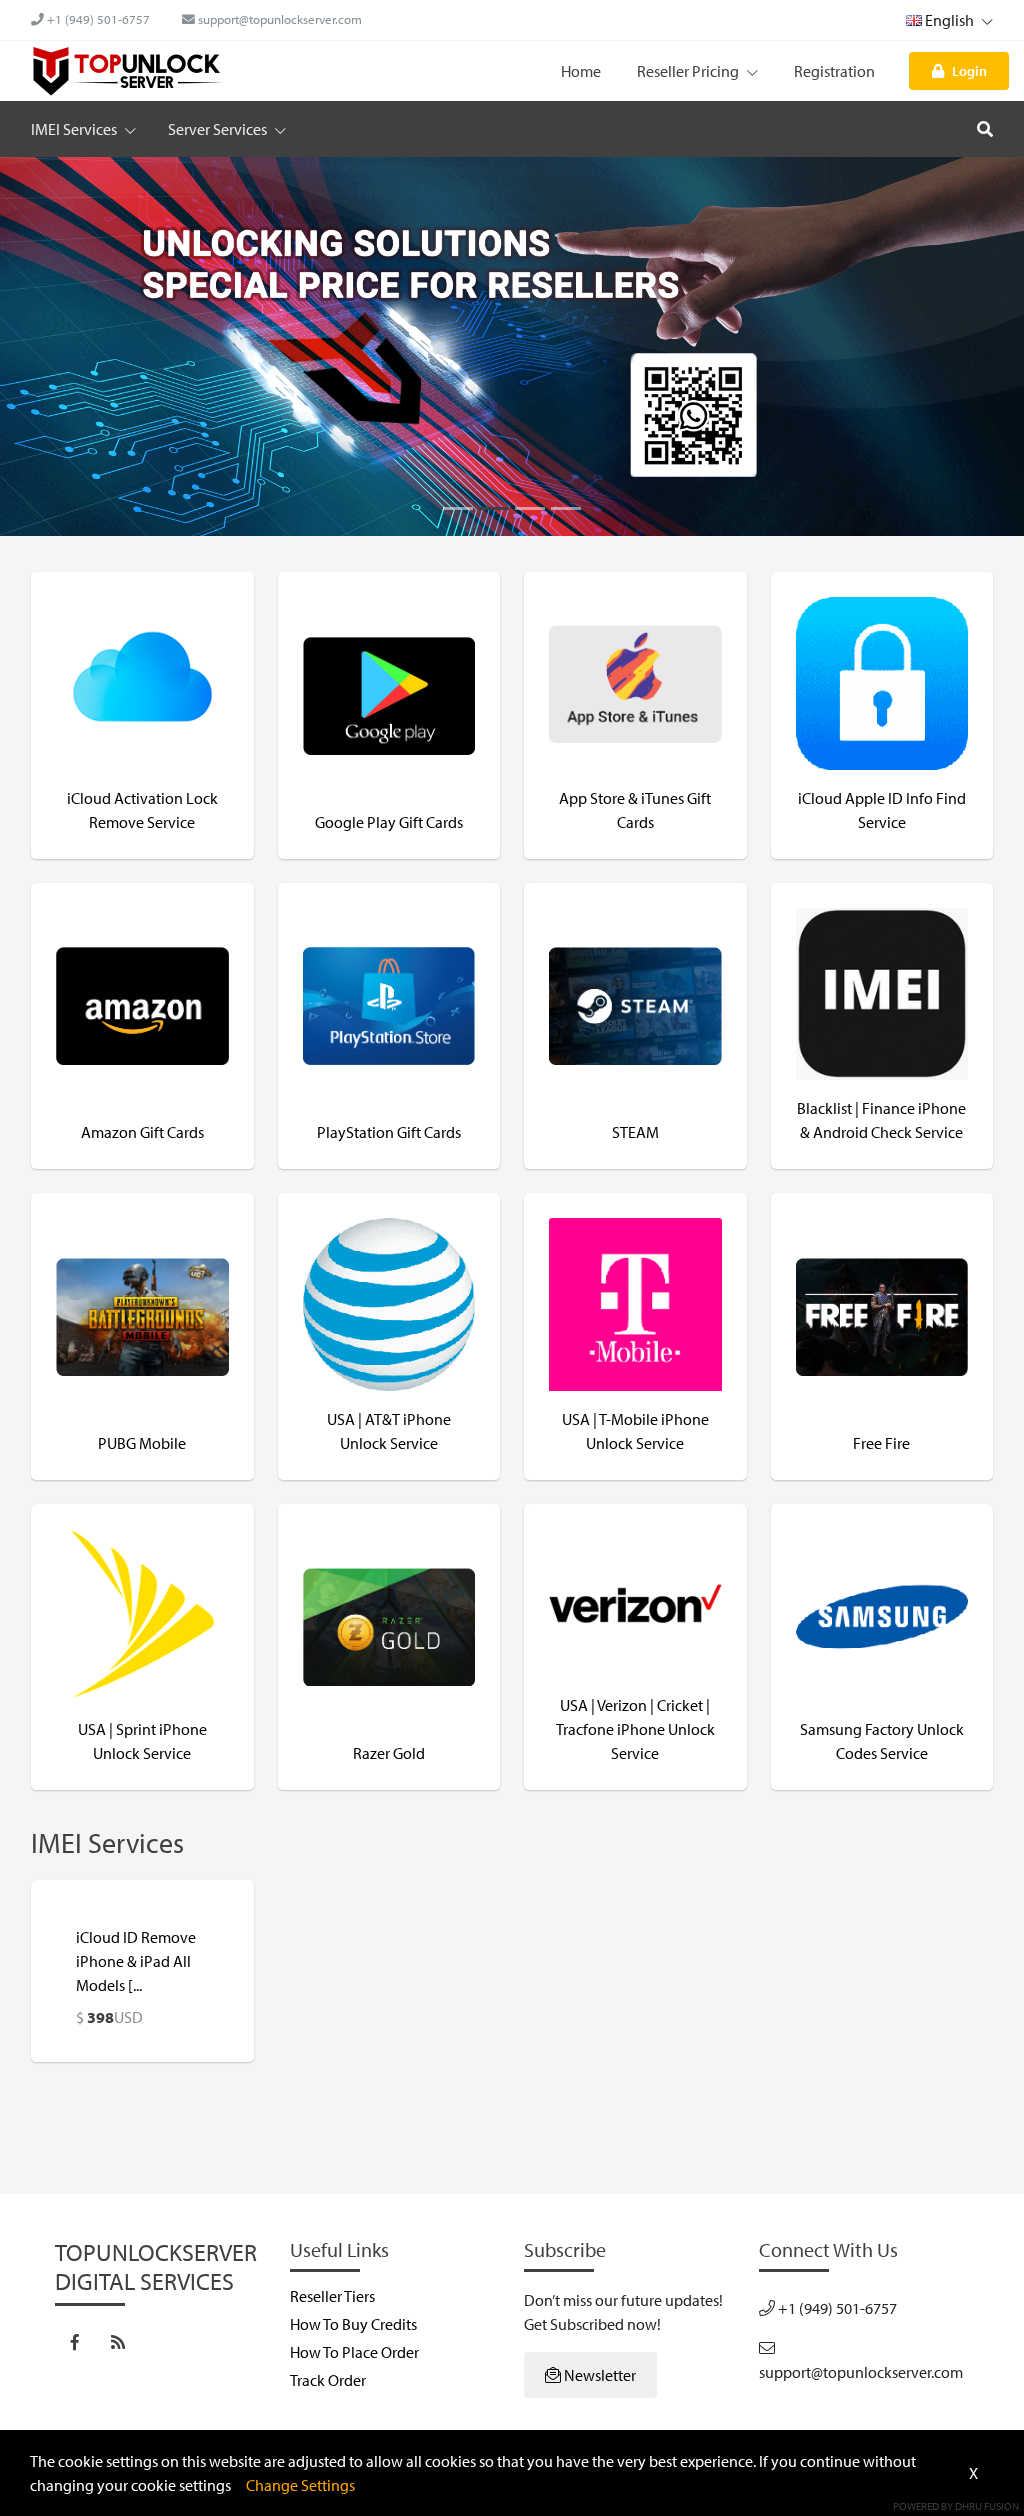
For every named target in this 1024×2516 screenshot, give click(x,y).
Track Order (328, 2380)
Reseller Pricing (689, 71)
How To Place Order (354, 2352)
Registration (834, 71)
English (949, 20)
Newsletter (598, 2375)
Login (969, 70)
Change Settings (300, 2485)
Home (581, 71)
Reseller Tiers (332, 2296)
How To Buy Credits (353, 2324)
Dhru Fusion (987, 2506)
